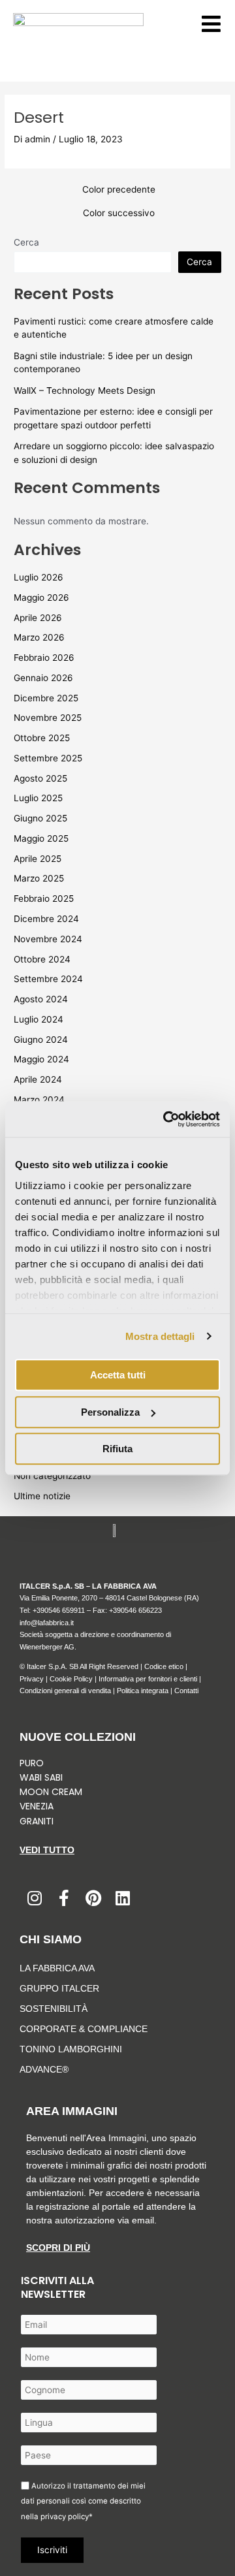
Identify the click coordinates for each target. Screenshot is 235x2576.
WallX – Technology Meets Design (85, 390)
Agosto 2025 (40, 778)
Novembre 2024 (48, 939)
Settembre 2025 (48, 758)
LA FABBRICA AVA (57, 1968)
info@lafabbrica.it (47, 1623)
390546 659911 (61, 1610)
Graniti (38, 1821)
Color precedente (119, 190)
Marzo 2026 (39, 637)
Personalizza (110, 1412)
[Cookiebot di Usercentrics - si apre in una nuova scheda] (166, 1119)
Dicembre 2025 (46, 698)
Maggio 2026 (41, 597)
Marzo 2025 (39, 878)
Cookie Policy (71, 1679)
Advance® (44, 2069)
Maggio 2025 (41, 838)
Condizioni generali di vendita (65, 1691)
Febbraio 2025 (44, 898)
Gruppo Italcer (59, 1988)
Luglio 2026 (39, 577)
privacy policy (65, 2517)
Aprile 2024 (38, 1079)
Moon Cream (51, 1792)
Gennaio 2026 (43, 678)
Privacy (32, 1679)
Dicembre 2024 (46, 919)
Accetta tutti (118, 1375)
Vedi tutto (47, 1850)
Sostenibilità (54, 2009)
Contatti (186, 1691)
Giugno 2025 (40, 818)
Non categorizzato (52, 1476)
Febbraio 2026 (44, 658)
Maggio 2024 (41, 1059)
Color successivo (119, 214)
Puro (32, 1763)
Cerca (26, 242)
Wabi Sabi (41, 1777)
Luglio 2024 (39, 1019)
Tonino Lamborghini (71, 2049)
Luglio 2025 (38, 798)
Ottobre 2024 (42, 959)
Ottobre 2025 (42, 738)
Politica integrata (143, 1691)
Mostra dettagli (160, 1336)
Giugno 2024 (41, 1040)
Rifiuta (117, 1449)
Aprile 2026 (38, 618)
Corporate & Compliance (84, 2029)
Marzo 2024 (39, 1100)
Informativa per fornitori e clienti (149, 1679)
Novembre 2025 (48, 718)
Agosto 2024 (41, 999)
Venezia (37, 1806)
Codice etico (164, 1666)
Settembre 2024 (48, 979)
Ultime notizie (42, 1496)
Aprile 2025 (38, 859)
